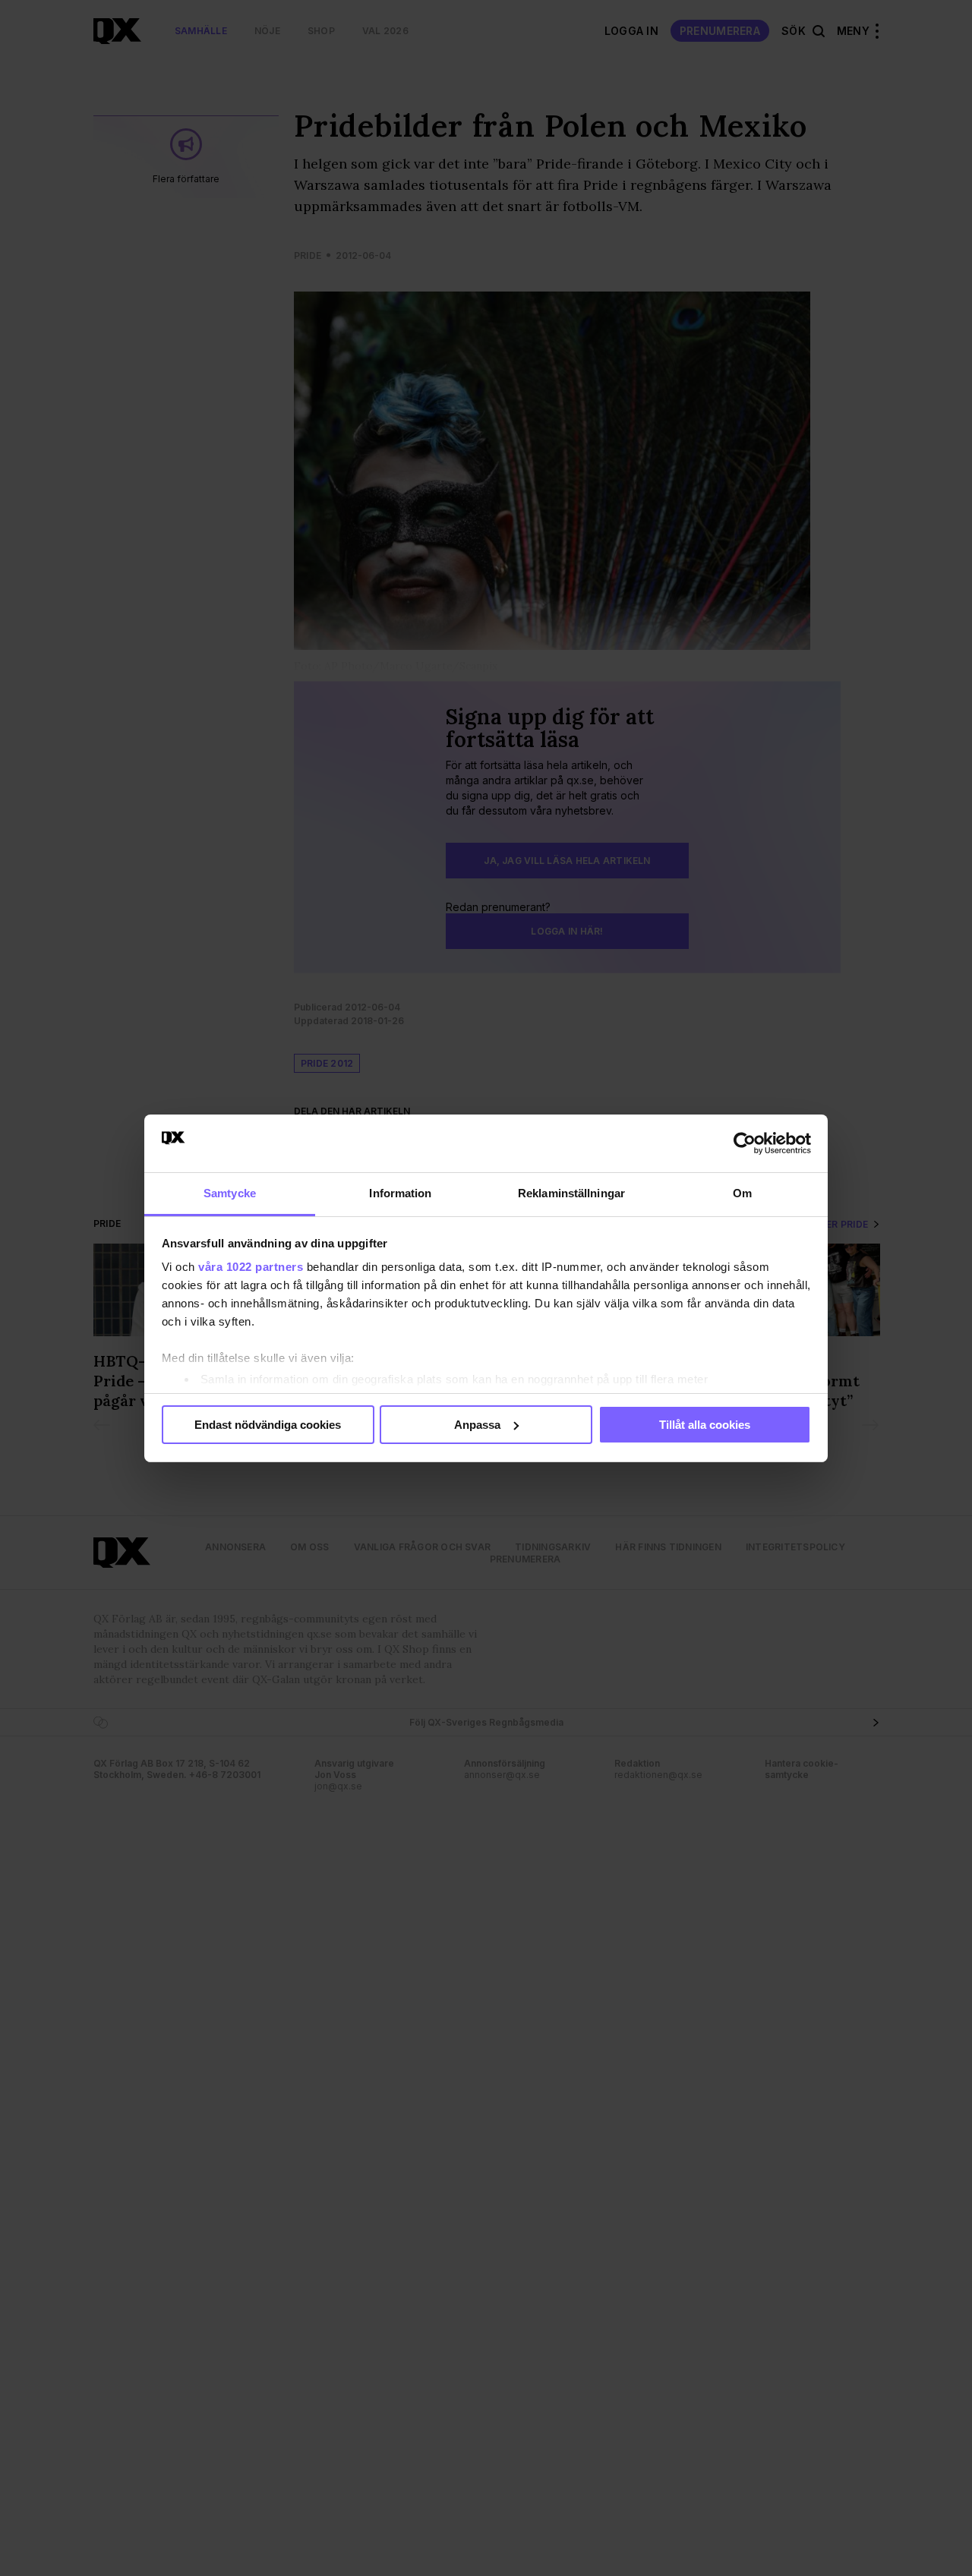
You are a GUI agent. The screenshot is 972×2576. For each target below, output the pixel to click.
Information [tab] (400, 1193)
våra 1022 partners (251, 1267)
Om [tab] (742, 1193)
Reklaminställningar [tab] (571, 1193)
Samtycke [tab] (230, 1193)
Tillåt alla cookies (705, 1425)
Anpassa (477, 1425)
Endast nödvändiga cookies (268, 1425)
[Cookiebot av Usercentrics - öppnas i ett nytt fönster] (745, 1143)
